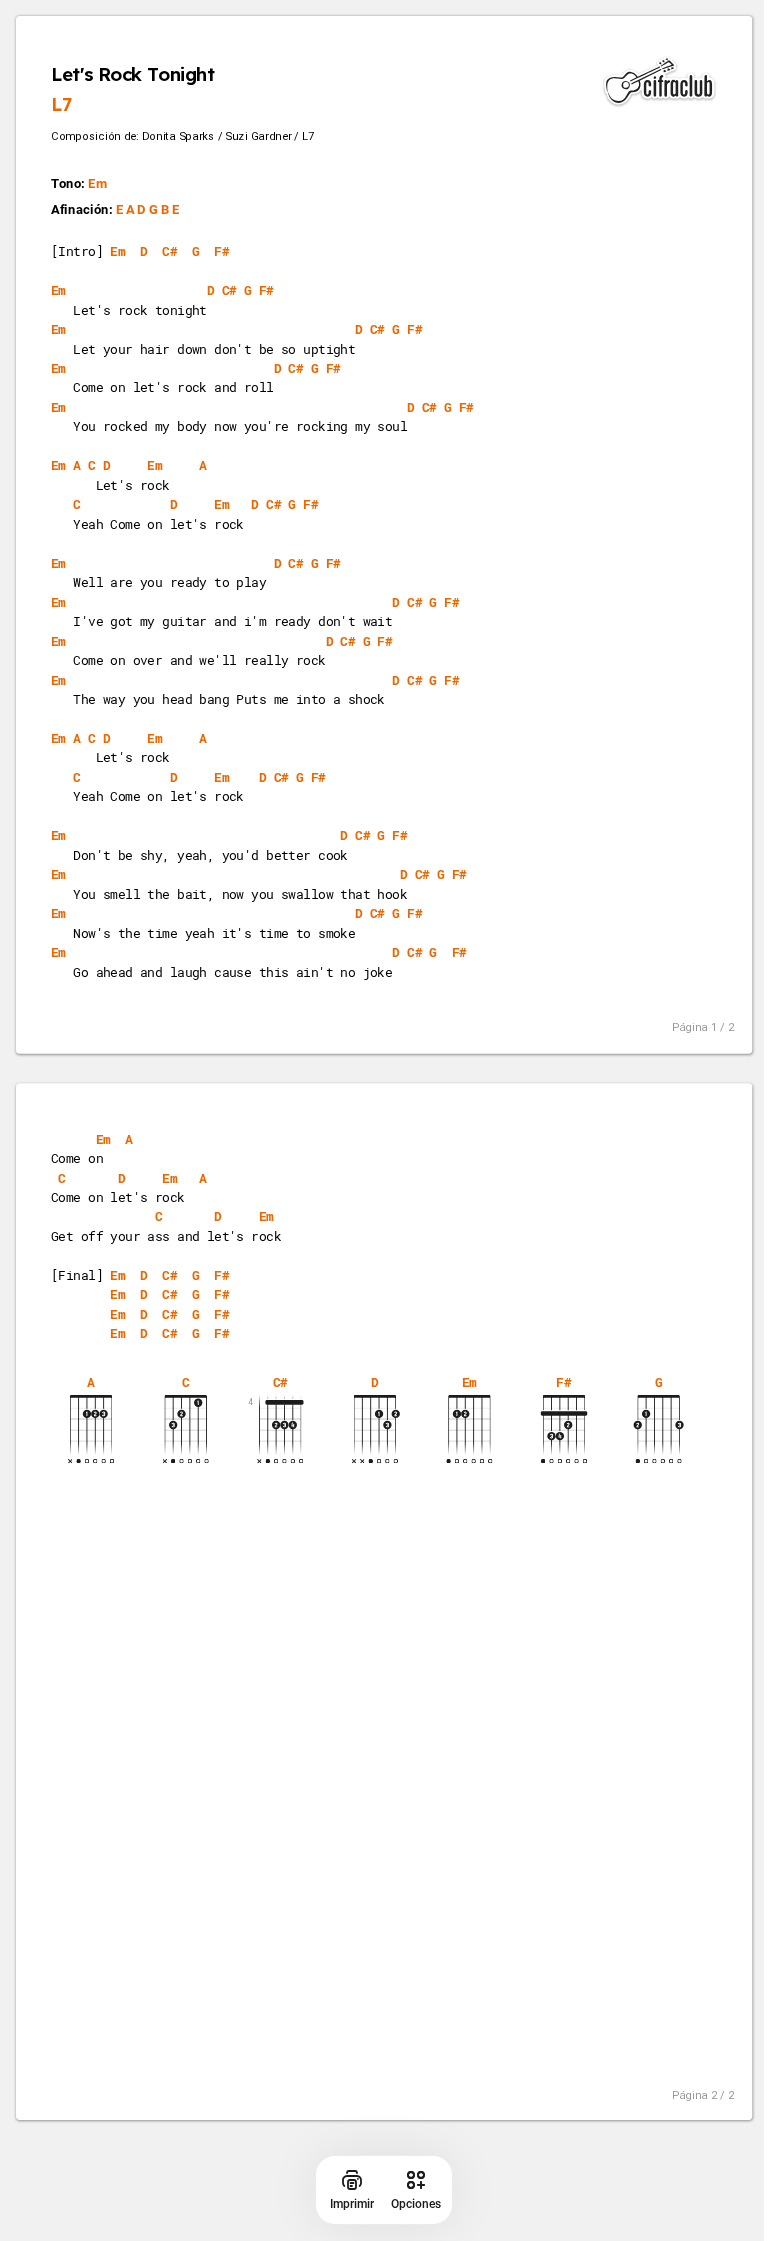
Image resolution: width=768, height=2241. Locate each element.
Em (97, 184)
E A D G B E (148, 210)
